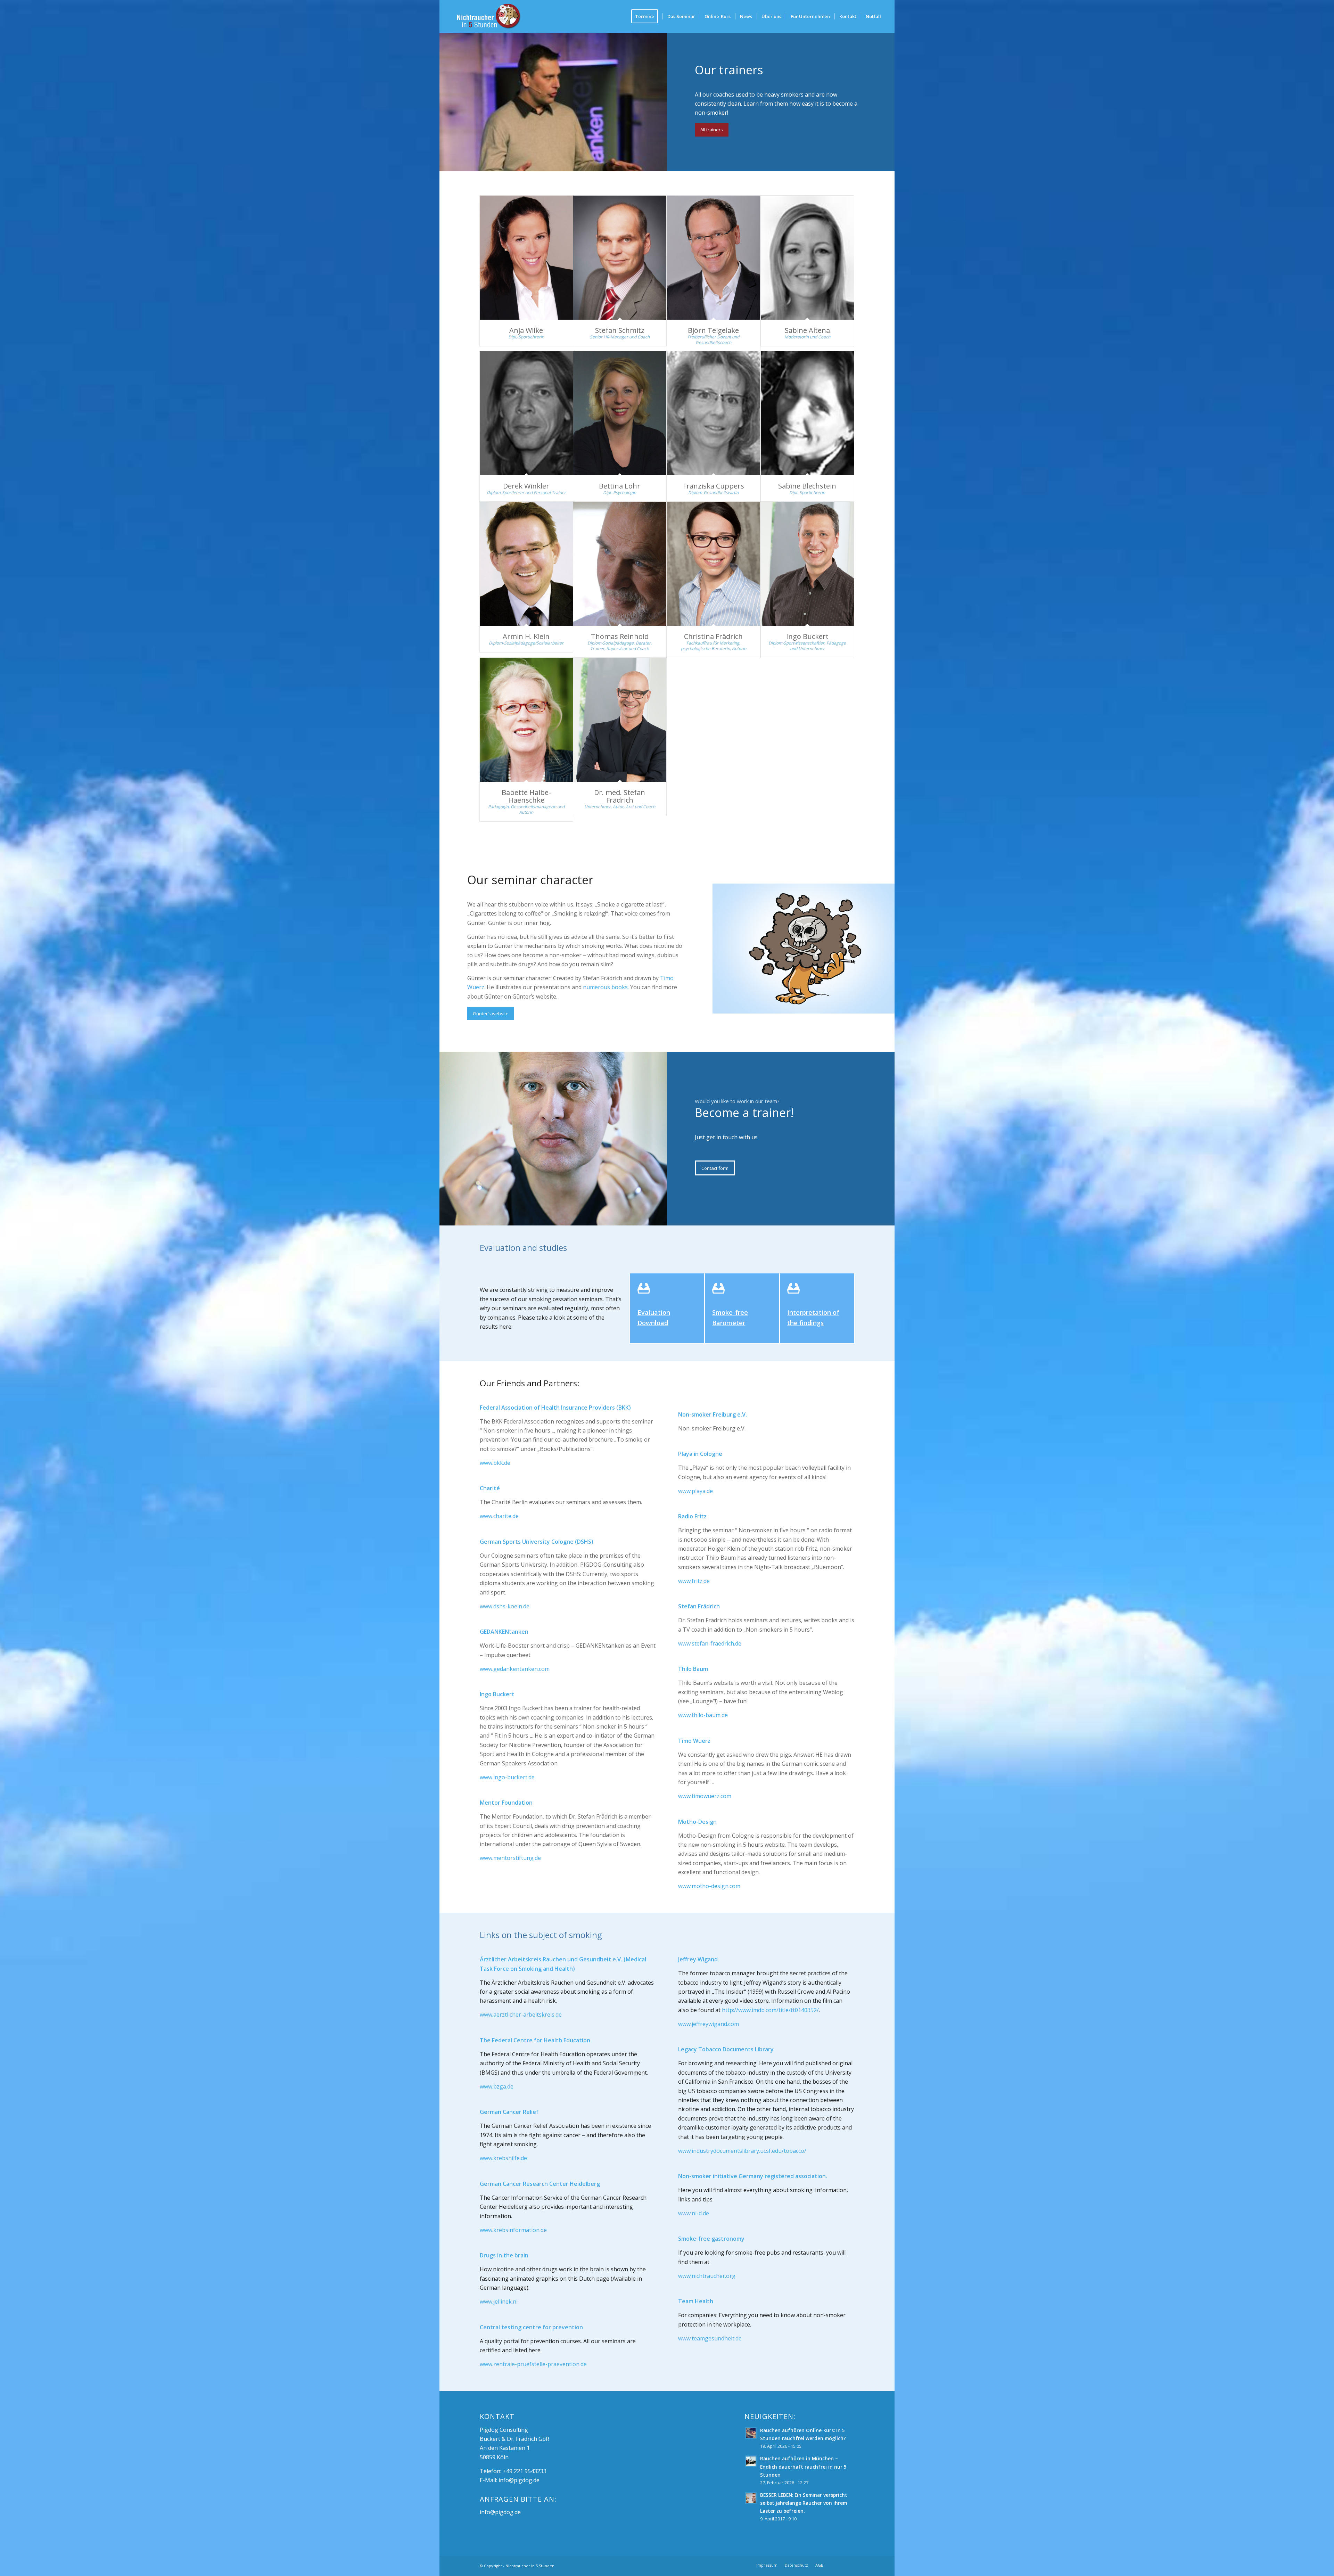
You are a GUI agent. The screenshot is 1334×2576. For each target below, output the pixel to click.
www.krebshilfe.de (503, 2158)
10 (823, 1006)
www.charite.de (499, 1516)
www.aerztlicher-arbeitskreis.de (521, 2015)
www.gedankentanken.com (515, 1669)
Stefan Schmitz (620, 330)
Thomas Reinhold (620, 636)
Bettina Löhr (620, 486)
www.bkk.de (495, 1463)
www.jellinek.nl (499, 2302)
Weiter (879, 949)
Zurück (728, 949)
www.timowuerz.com (705, 1796)
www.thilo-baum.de (703, 1715)
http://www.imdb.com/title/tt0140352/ (770, 2010)
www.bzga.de (497, 2086)
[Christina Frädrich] (714, 564)
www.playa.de (695, 1491)
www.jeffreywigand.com (709, 2024)
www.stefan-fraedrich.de (710, 1643)
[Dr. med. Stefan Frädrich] (620, 720)
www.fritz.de (694, 1581)
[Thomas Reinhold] (620, 564)
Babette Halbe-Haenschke (526, 796)
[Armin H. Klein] (526, 564)
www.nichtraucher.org (707, 2276)
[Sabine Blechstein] (808, 413)
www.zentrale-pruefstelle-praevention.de (533, 2364)
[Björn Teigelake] (714, 258)
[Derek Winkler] (526, 413)
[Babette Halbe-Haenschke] (526, 720)
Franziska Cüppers (714, 486)
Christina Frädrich (713, 636)
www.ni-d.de (694, 2213)
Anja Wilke (526, 330)
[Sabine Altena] (808, 258)
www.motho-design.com (709, 1886)
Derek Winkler (526, 486)
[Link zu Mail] (849, 2565)
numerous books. (606, 987)
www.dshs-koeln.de (505, 1606)
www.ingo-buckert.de (507, 1777)
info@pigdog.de (519, 2480)
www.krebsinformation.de (513, 2230)
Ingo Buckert (807, 636)
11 (829, 1006)
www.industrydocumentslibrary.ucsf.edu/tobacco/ (742, 2151)
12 (834, 1006)
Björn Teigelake (713, 330)
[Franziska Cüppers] (714, 413)
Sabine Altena (807, 330)
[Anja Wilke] (526, 258)
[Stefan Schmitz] (620, 258)
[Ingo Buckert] (808, 564)
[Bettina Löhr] (620, 413)
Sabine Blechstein (807, 486)
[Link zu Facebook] (839, 2565)
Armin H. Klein (526, 636)
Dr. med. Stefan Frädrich (620, 796)
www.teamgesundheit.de (710, 2338)
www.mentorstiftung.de (510, 1858)
